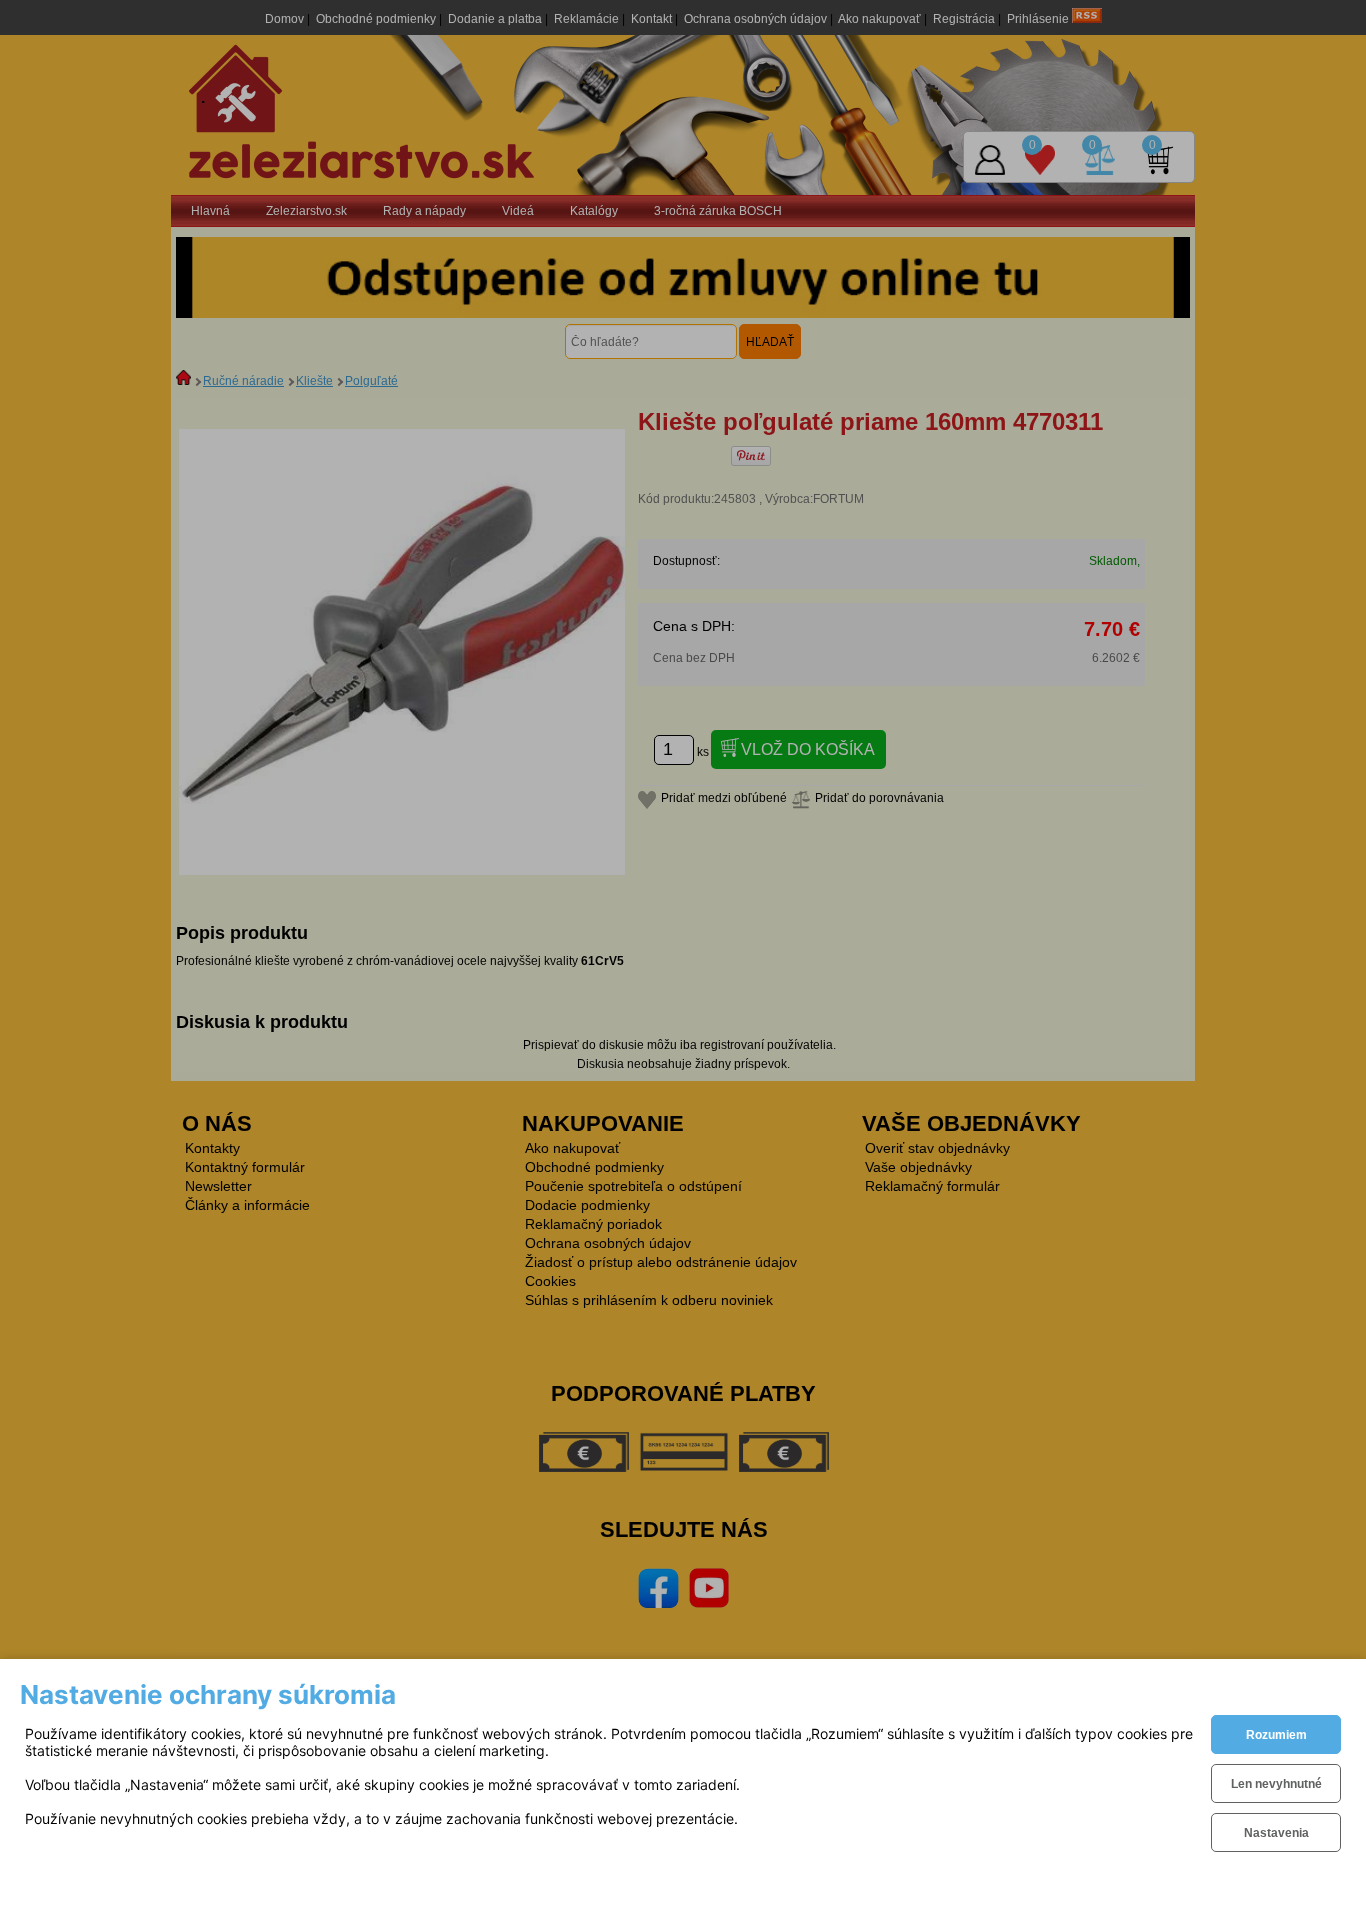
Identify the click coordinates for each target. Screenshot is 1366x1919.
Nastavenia (1276, 1833)
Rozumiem (1276, 1735)
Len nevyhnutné (1276, 1784)
